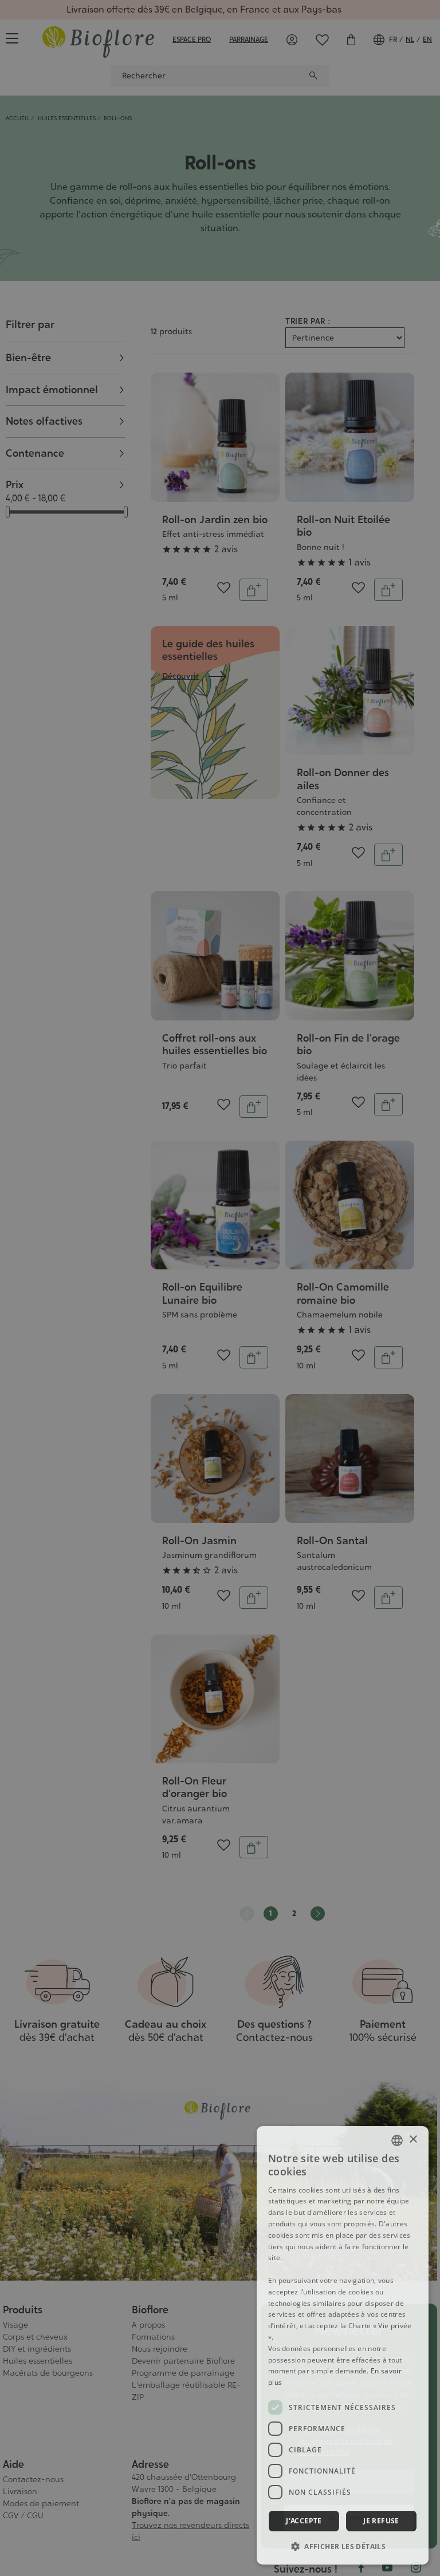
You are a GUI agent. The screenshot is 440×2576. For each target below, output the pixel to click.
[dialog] (343, 2345)
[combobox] (397, 2140)
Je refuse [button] (381, 2521)
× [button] (413, 2140)
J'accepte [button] (304, 2521)
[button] (343, 2546)
